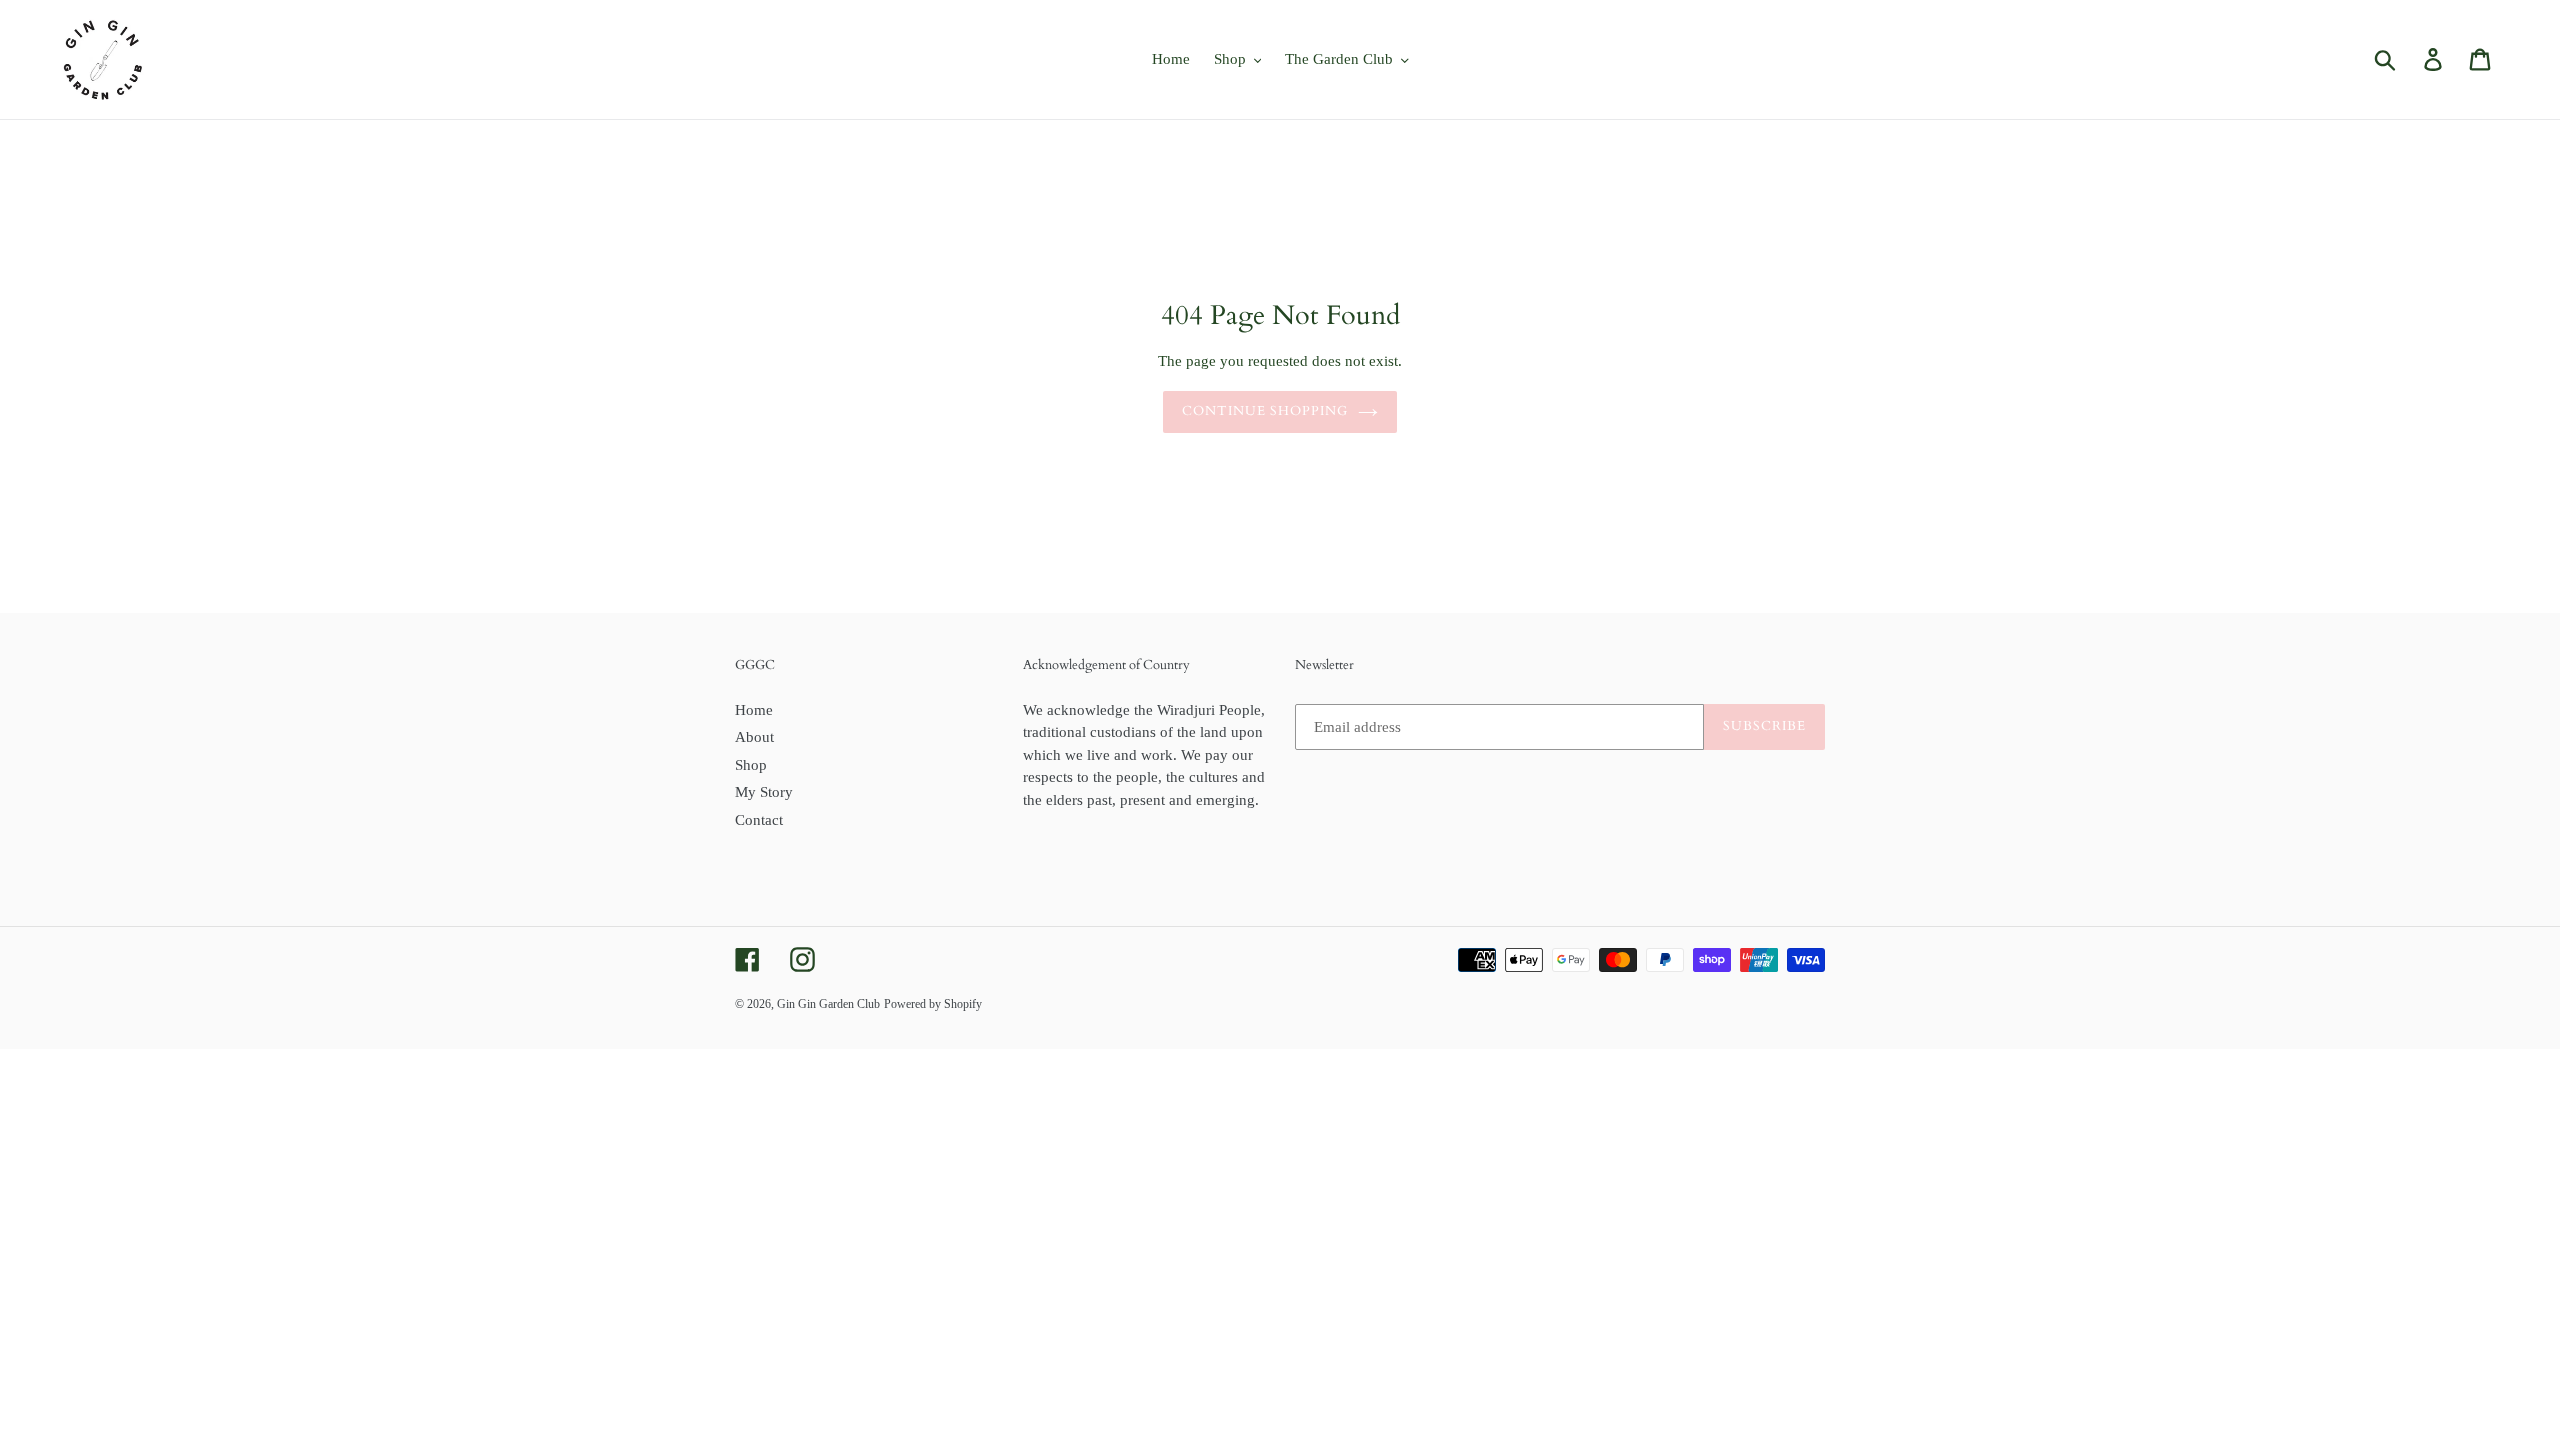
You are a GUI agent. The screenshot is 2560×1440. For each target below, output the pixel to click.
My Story (764, 792)
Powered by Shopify (933, 1004)
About (754, 737)
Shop (751, 765)
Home (754, 710)
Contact (759, 820)
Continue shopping (1265, 411)
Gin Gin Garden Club (828, 1004)
